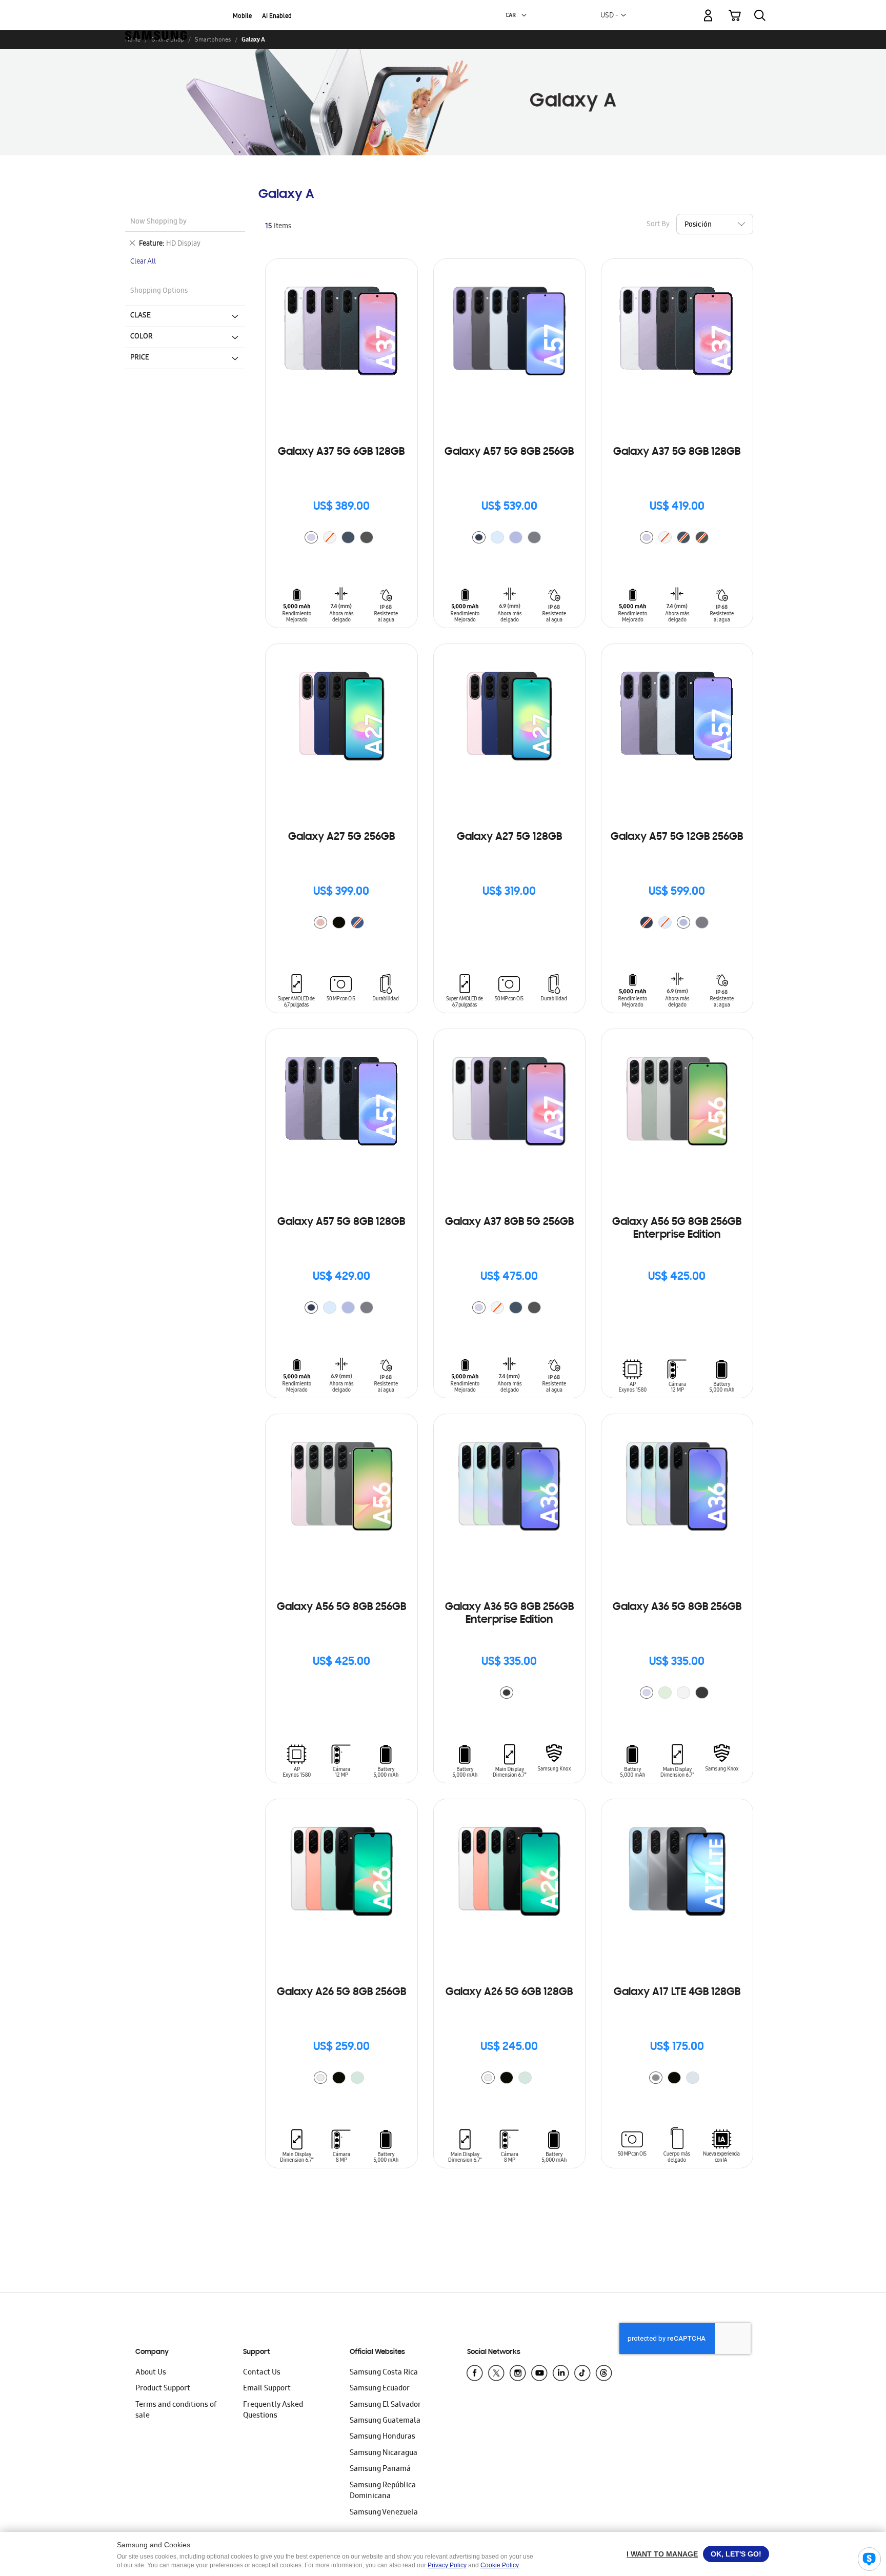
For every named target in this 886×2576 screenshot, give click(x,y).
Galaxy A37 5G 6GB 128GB (341, 452)
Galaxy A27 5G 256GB (341, 837)
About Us (151, 2373)
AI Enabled (277, 17)
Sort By (658, 225)
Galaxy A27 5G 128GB (509, 837)
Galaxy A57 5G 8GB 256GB (509, 452)
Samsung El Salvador (385, 2405)
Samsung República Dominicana (383, 2491)
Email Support (267, 2389)
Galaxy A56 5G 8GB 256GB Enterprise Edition (677, 1229)
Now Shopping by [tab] (158, 222)
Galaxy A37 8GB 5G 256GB (509, 1222)
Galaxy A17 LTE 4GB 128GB (677, 1993)
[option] (311, 537)
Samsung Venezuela (384, 2513)
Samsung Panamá (380, 2469)
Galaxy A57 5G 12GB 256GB (677, 837)
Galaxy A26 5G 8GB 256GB (341, 1993)
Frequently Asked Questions (273, 2411)
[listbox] (341, 539)
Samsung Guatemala (385, 2421)
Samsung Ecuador (380, 2389)
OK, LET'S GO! (736, 2554)
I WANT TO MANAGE (662, 2554)
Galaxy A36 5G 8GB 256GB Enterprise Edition (509, 1614)
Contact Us (262, 2373)
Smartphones (213, 39)
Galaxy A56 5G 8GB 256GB (341, 1607)
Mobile (242, 17)
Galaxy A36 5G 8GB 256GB (677, 1607)
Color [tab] (142, 337)
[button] (524, 15)
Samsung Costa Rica (384, 2373)
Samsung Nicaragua (384, 2453)
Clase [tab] (140, 316)
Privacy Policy (447, 2565)
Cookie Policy (500, 2565)
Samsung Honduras (382, 2437)
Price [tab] (140, 358)
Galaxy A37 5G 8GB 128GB (677, 452)
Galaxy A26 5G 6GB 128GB (509, 1993)
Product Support (163, 2389)
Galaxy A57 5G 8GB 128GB (341, 1222)
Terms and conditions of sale (176, 2411)
